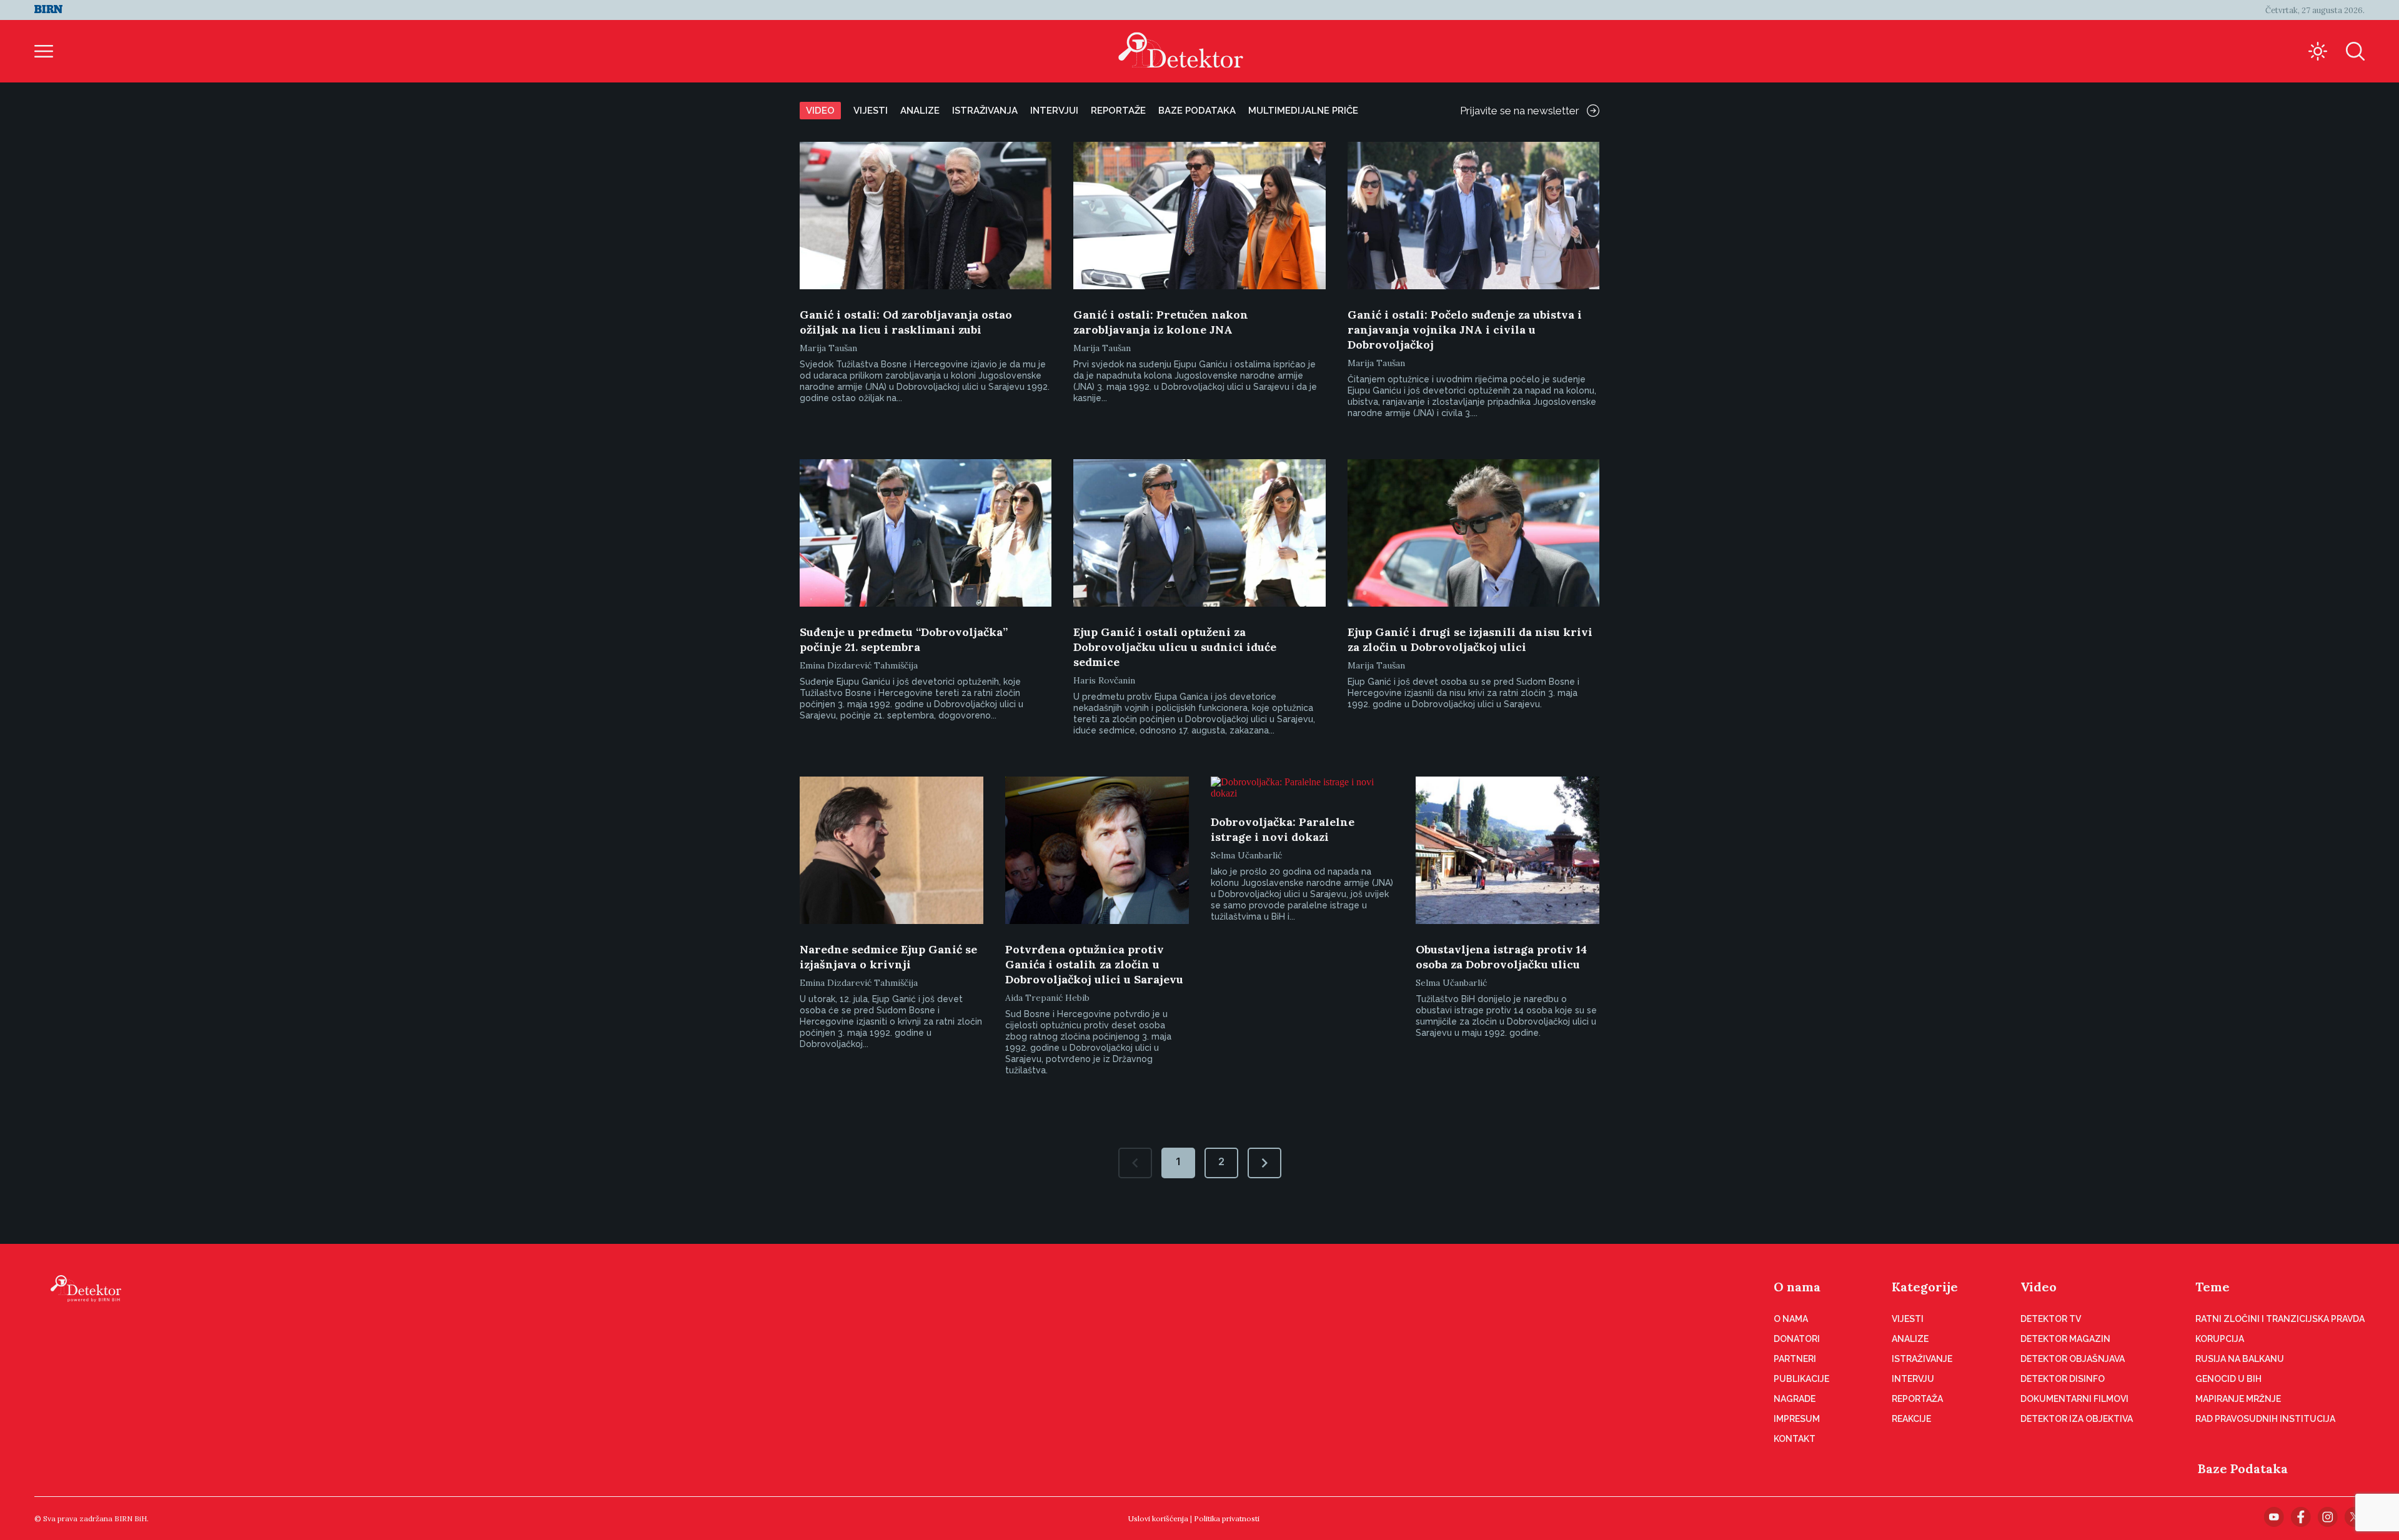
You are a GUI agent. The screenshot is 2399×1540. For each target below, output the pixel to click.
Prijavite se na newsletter (1520, 111)
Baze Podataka (2243, 1468)
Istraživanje (1922, 1359)
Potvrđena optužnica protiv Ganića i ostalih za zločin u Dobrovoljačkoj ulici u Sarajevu (1094, 964)
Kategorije (1925, 1287)
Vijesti (871, 111)
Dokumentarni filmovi (2074, 1399)
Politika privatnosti (1227, 1518)
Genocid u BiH (2228, 1379)
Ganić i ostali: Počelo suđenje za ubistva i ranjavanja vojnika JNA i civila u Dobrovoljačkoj (1465, 330)
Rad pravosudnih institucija (2265, 1419)
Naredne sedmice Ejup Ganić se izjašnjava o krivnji (888, 957)
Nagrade (1795, 1399)
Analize (920, 111)
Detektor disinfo (2063, 1379)
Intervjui (1054, 111)
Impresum (1797, 1419)
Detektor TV (2051, 1319)
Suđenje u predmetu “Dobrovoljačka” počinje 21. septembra (904, 639)
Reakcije (1911, 1419)
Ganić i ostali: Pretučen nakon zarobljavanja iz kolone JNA (1161, 322)
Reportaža (1917, 1399)
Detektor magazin (2065, 1339)
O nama (1797, 1287)
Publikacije (1801, 1379)
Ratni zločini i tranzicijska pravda (2280, 1319)
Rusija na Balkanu (2240, 1359)
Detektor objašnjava (2073, 1359)
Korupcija (2220, 1339)
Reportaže (1118, 111)
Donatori (1797, 1339)
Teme (2213, 1287)
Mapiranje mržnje (2238, 1399)
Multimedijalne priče (1303, 111)
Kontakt (1795, 1439)
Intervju (1913, 1379)
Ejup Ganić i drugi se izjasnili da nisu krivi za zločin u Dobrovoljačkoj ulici (1470, 639)
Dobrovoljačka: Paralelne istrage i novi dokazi (1283, 829)
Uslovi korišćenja (1158, 1518)
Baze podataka (1197, 111)
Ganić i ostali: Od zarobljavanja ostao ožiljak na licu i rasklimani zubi (906, 322)
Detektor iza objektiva (2077, 1419)
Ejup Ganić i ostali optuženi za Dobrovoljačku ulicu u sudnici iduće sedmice (1175, 647)
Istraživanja (985, 111)
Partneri (1795, 1359)
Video (820, 111)
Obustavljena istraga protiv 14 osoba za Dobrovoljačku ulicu (1501, 957)
